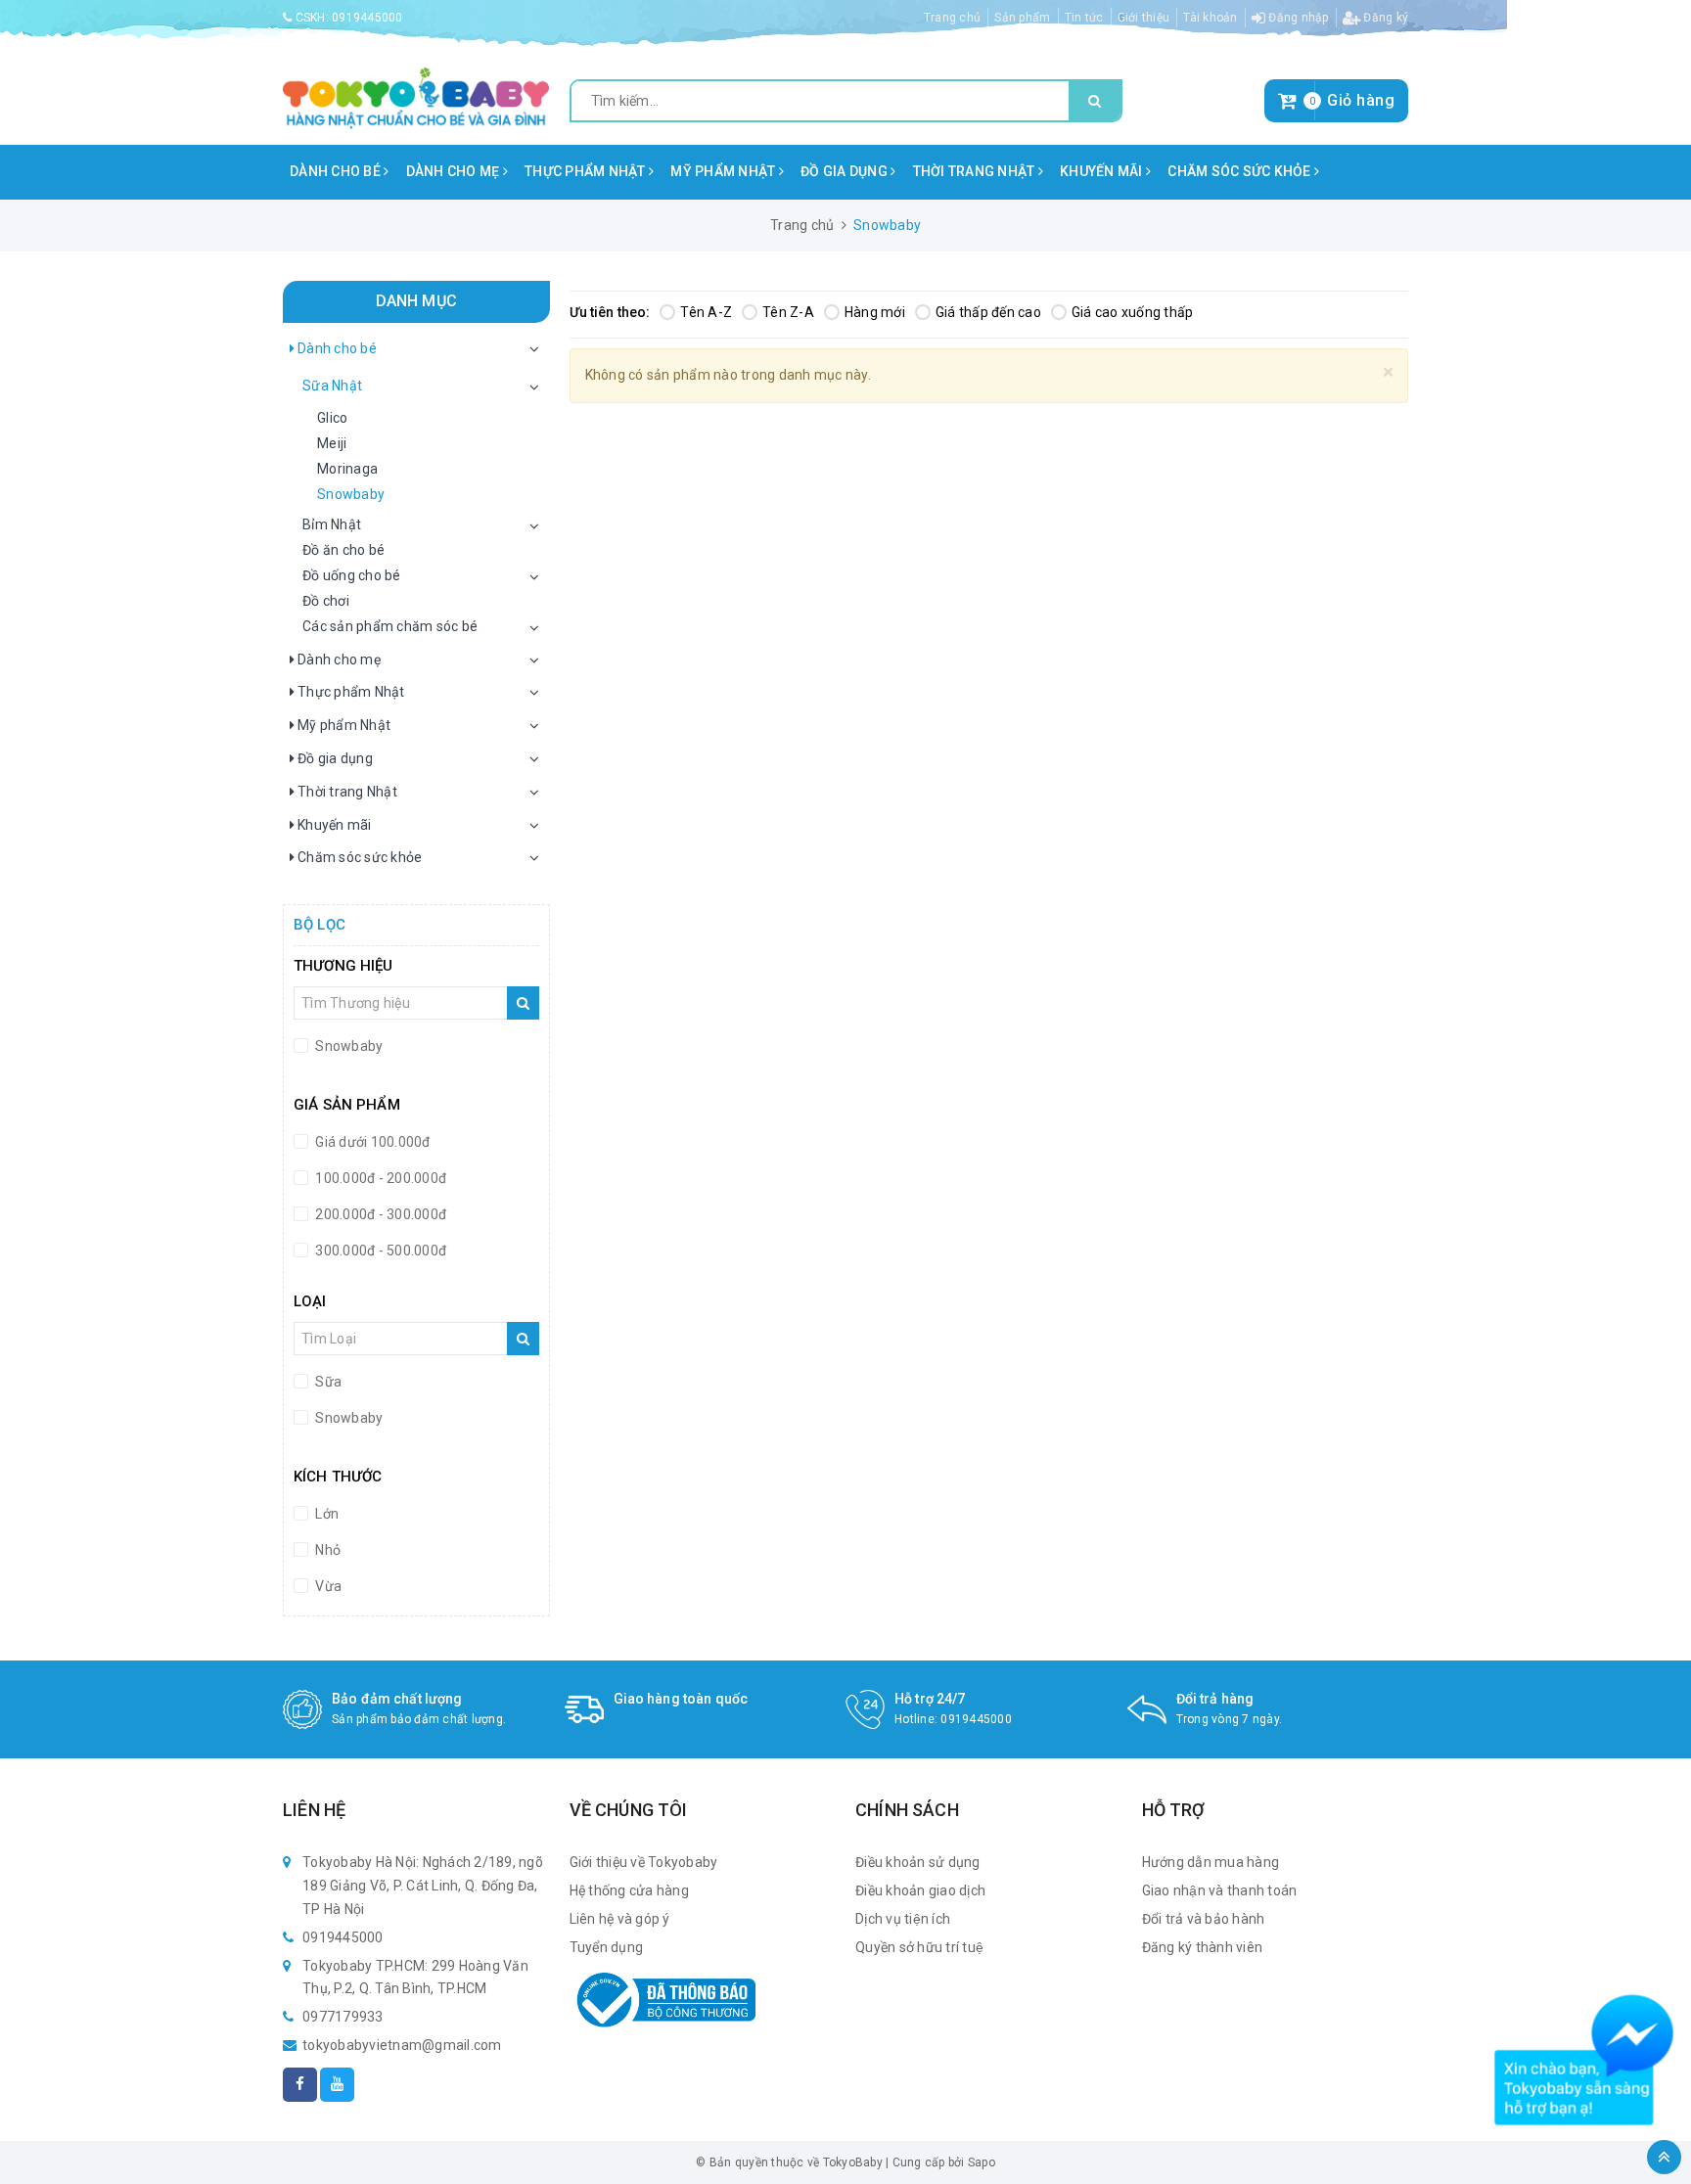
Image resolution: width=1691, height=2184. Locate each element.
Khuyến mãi (1103, 171)
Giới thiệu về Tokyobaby (644, 1862)
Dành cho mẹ (455, 171)
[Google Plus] (337, 2085)
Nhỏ (326, 1550)
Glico (332, 418)
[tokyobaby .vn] (416, 97)
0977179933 (343, 2017)
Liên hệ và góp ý (620, 1919)
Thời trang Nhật (976, 171)
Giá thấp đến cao (988, 312)
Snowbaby (351, 494)
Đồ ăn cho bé (343, 550)
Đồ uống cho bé (352, 575)
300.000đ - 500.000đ (379, 1251)
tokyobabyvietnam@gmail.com (402, 2045)
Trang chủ (952, 18)
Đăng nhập (1297, 18)
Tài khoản (1210, 18)
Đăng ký (1384, 18)
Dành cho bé (337, 171)
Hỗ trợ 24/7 (930, 1699)
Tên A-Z (706, 312)
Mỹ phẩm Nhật (724, 171)
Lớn (325, 1514)
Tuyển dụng (607, 1947)
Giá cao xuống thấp (1133, 312)
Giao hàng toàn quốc (681, 1699)
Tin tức (1084, 18)
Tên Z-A (788, 312)
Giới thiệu (1144, 18)
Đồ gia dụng (845, 171)
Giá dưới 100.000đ (371, 1142)
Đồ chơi (326, 601)
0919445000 (367, 18)
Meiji (332, 443)
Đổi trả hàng (1215, 1699)
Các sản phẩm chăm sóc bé (390, 626)
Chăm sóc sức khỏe (1241, 171)
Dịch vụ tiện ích (903, 1919)
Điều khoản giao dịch (920, 1890)
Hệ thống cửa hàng (629, 1890)
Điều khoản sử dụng (918, 1862)
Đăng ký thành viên (1203, 1947)
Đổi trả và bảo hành (1204, 1919)
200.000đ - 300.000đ (379, 1214)
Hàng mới (875, 312)
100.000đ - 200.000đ (379, 1178)
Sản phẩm (1022, 18)
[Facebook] (300, 2085)
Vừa (327, 1586)
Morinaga (347, 469)
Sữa (327, 1382)
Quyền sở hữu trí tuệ (919, 1947)
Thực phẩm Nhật (587, 171)
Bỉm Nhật (332, 524)
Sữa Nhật (332, 386)
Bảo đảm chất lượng (397, 1699)
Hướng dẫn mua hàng (1211, 1862)
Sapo (982, 2162)
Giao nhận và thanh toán (1220, 1890)
